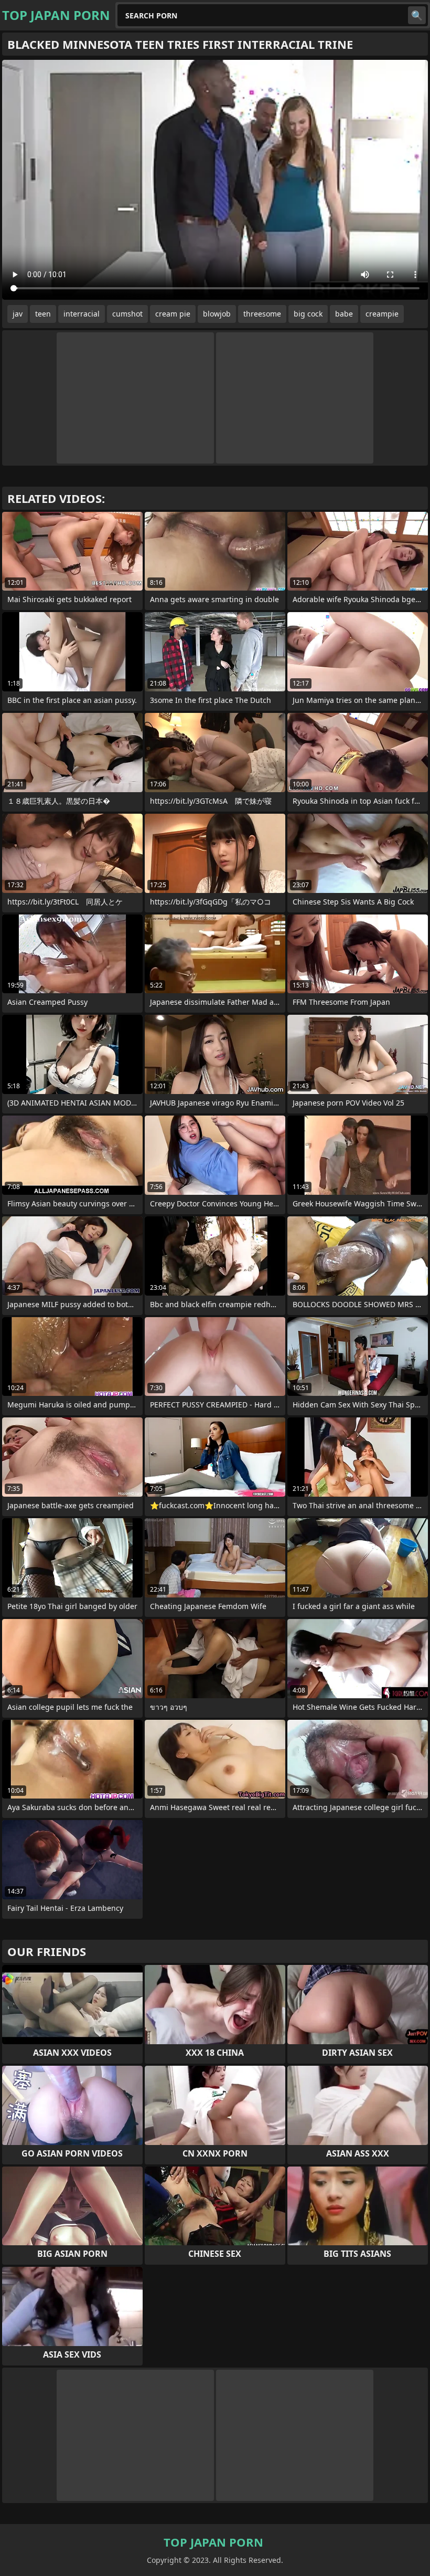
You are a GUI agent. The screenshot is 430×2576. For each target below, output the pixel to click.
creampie (382, 314)
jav (18, 314)
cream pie (173, 314)
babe (344, 314)
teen (43, 314)
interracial (82, 314)
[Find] (417, 15)
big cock (308, 314)
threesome (262, 314)
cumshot (127, 314)
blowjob (217, 314)
